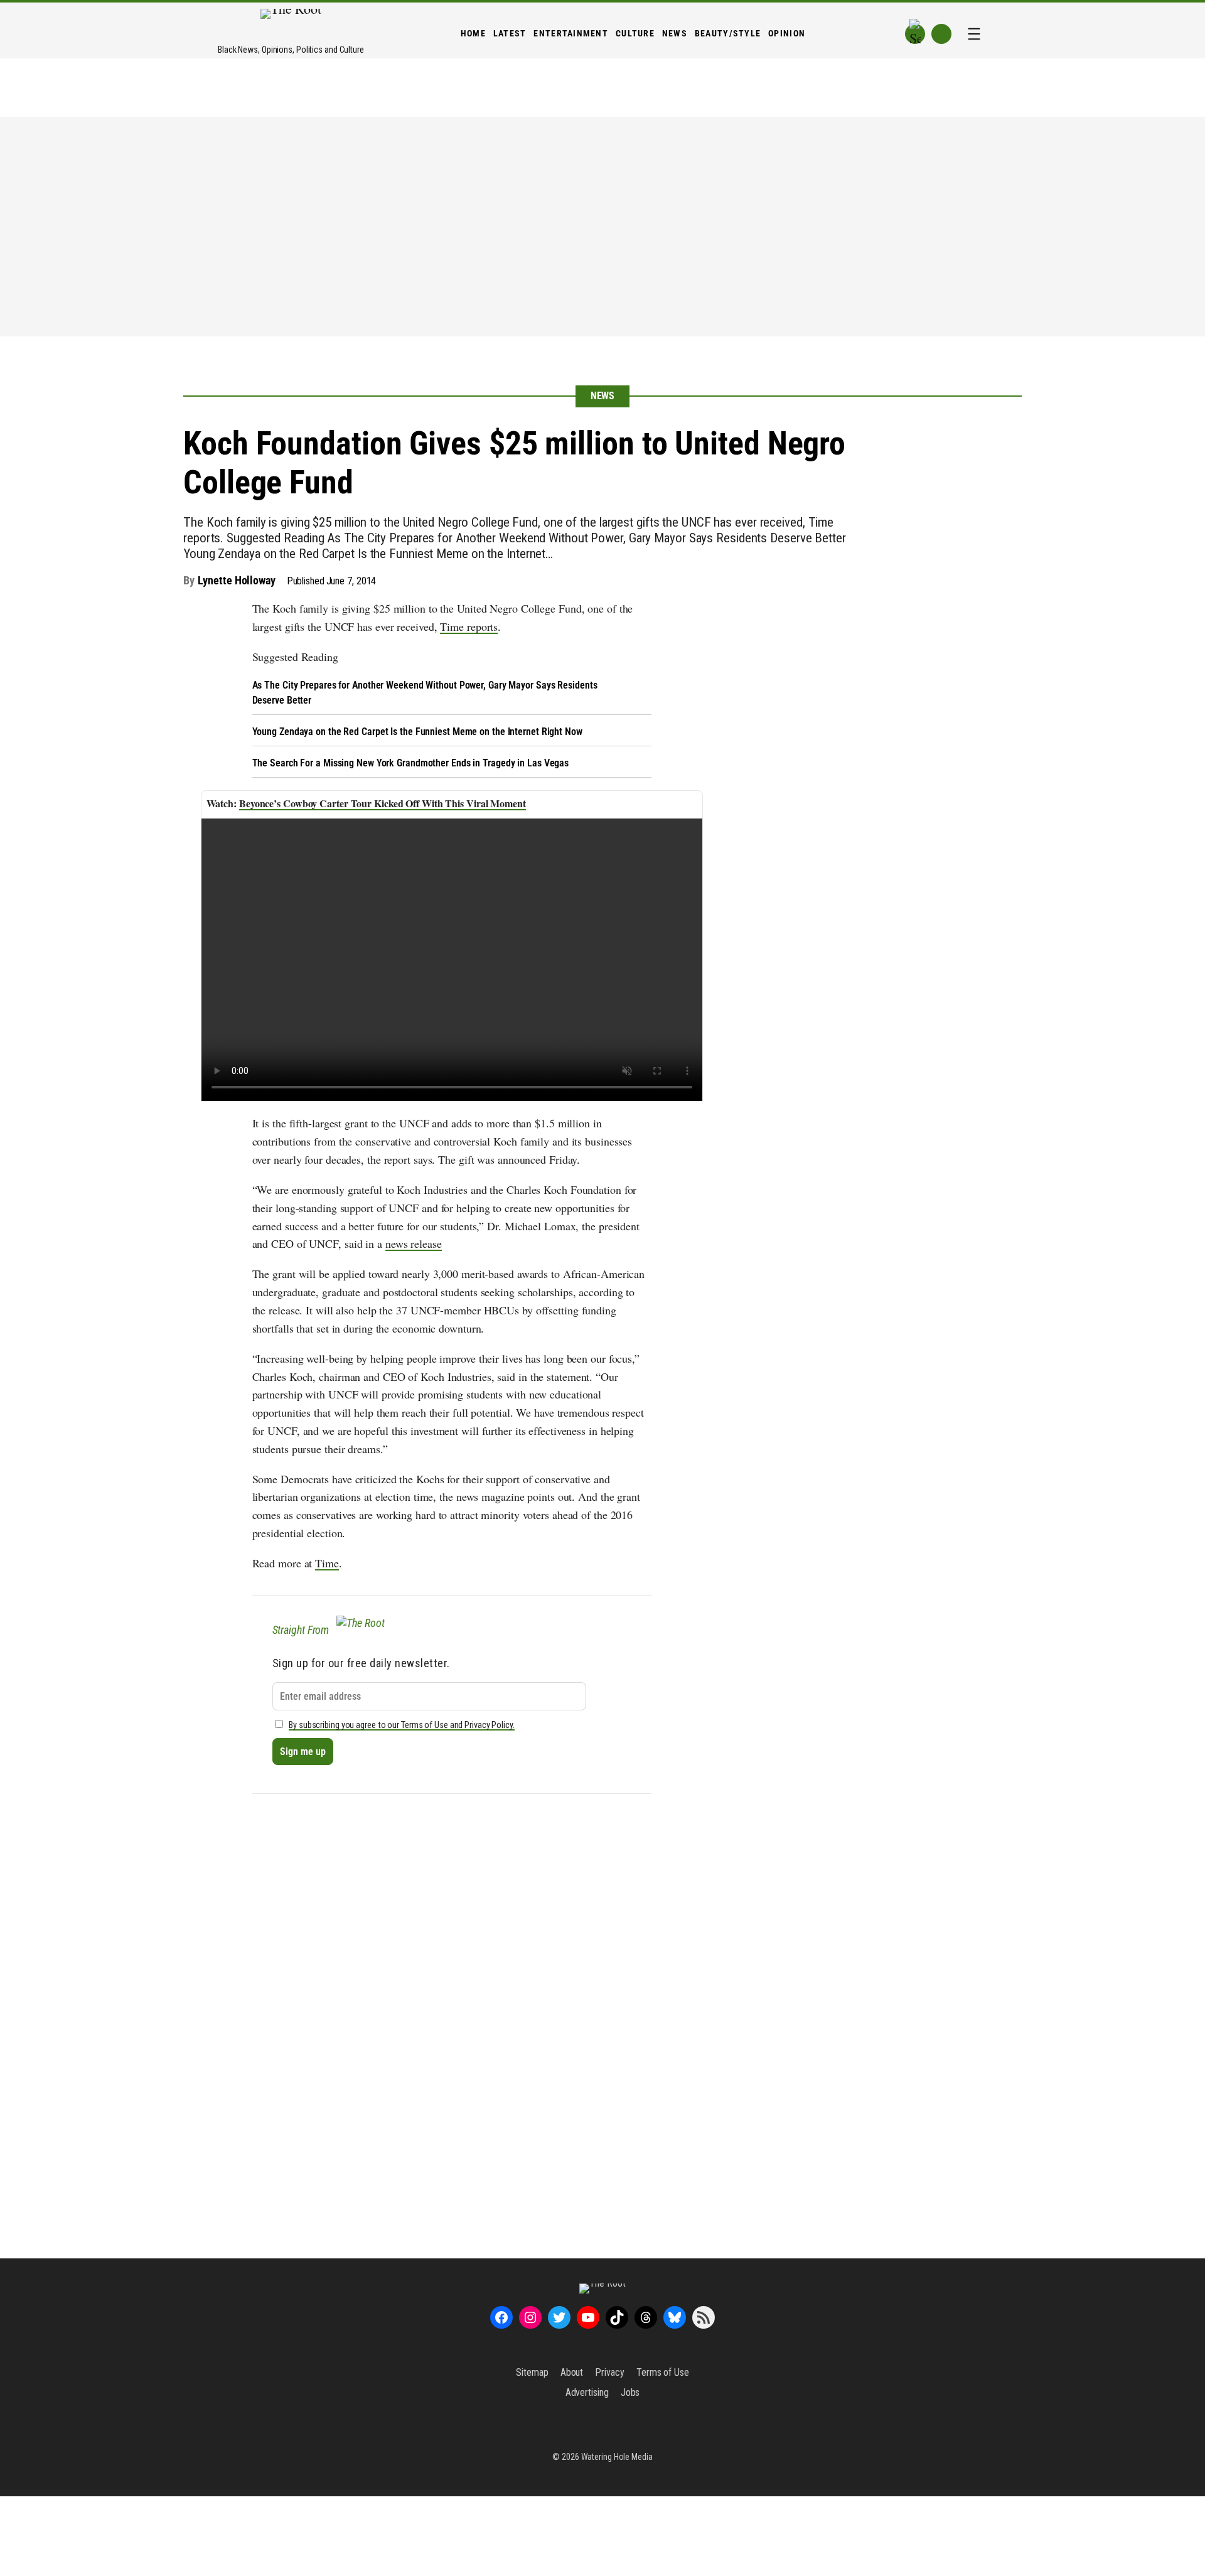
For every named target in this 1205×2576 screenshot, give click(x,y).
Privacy (609, 2372)
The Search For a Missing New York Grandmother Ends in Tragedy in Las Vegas (411, 763)
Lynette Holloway (236, 580)
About (572, 2372)
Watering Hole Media (617, 2457)
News (603, 396)
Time (327, 1563)
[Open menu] (974, 34)
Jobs (630, 2392)
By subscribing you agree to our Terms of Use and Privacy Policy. (402, 1725)
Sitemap (532, 2372)
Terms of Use (663, 2372)
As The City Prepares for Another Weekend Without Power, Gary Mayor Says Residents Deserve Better (425, 693)
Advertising (587, 2392)
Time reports (469, 626)
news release (414, 1243)
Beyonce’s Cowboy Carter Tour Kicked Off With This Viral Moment (383, 803)
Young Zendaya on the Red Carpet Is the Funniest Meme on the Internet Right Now (417, 732)
